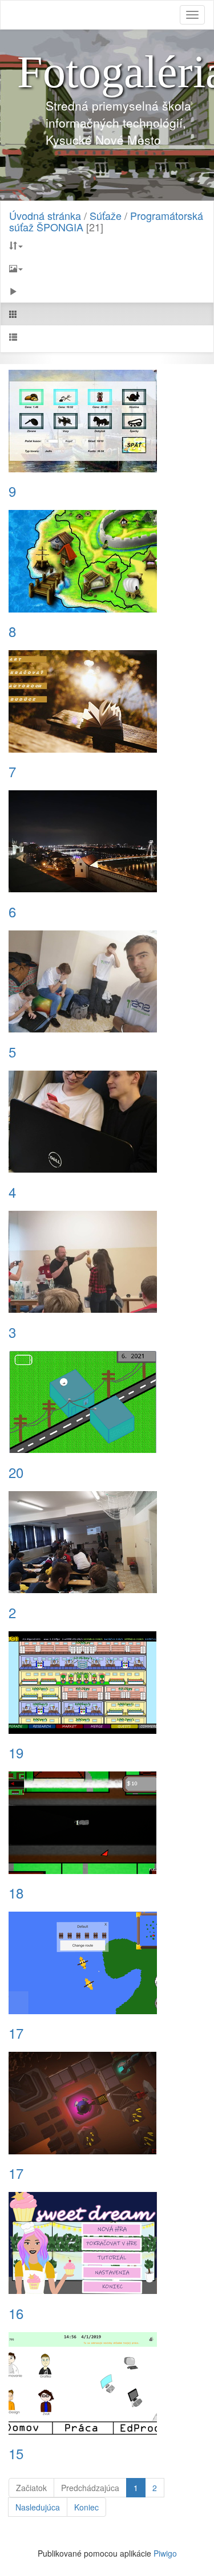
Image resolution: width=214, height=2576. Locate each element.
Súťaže (106, 215)
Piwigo (165, 2553)
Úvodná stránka (45, 215)
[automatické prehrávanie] (107, 291)
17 (16, 2033)
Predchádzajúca (90, 2488)
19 (16, 1753)
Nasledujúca (38, 2507)
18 (16, 1893)
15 (16, 2453)
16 (16, 2313)
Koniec (86, 2507)
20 (16, 1472)
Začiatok (31, 2488)
